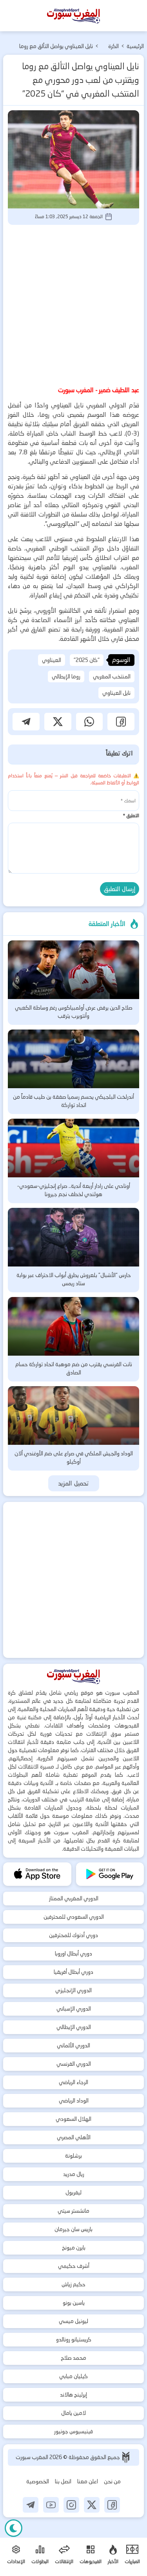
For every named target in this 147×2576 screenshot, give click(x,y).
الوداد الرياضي (74, 2101)
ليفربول (73, 2192)
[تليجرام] (31, 2505)
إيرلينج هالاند (73, 2395)
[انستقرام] (71, 2505)
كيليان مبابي (73, 2376)
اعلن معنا (88, 2481)
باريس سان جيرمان (73, 2229)
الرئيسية (135, 46)
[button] (121, 722)
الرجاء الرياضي (73, 2082)
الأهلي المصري (74, 2137)
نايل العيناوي (116, 693)
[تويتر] (92, 2505)
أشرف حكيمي (74, 2266)
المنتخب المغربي (112, 676)
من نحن (112, 2481)
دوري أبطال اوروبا (73, 1954)
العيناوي (52, 660)
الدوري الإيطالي (74, 2027)
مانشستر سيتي (73, 2211)
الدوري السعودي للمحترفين (74, 1917)
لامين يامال (73, 2413)
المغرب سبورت (33, 2457)
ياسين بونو (74, 2303)
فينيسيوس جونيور (73, 2431)
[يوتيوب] (51, 2505)
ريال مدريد (74, 2174)
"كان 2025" (87, 660)
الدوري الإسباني (74, 2009)
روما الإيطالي (66, 676)
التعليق (131, 815)
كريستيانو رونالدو (74, 2339)
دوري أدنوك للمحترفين (73, 1935)
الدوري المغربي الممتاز (74, 1898)
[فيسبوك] (112, 2505)
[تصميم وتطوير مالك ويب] (126, 2457)
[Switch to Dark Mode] (14, 2528)
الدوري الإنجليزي (73, 1990)
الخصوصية (38, 2481)
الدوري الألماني (73, 2045)
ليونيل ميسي (73, 2321)
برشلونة (73, 2156)
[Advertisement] (73, 304)
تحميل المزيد (73, 1483)
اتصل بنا (63, 2481)
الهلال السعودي (73, 2119)
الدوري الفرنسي (74, 2064)
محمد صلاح (73, 2358)
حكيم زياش (73, 2284)
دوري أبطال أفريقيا (73, 1972)
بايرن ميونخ (74, 2248)
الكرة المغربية (110, 47)
